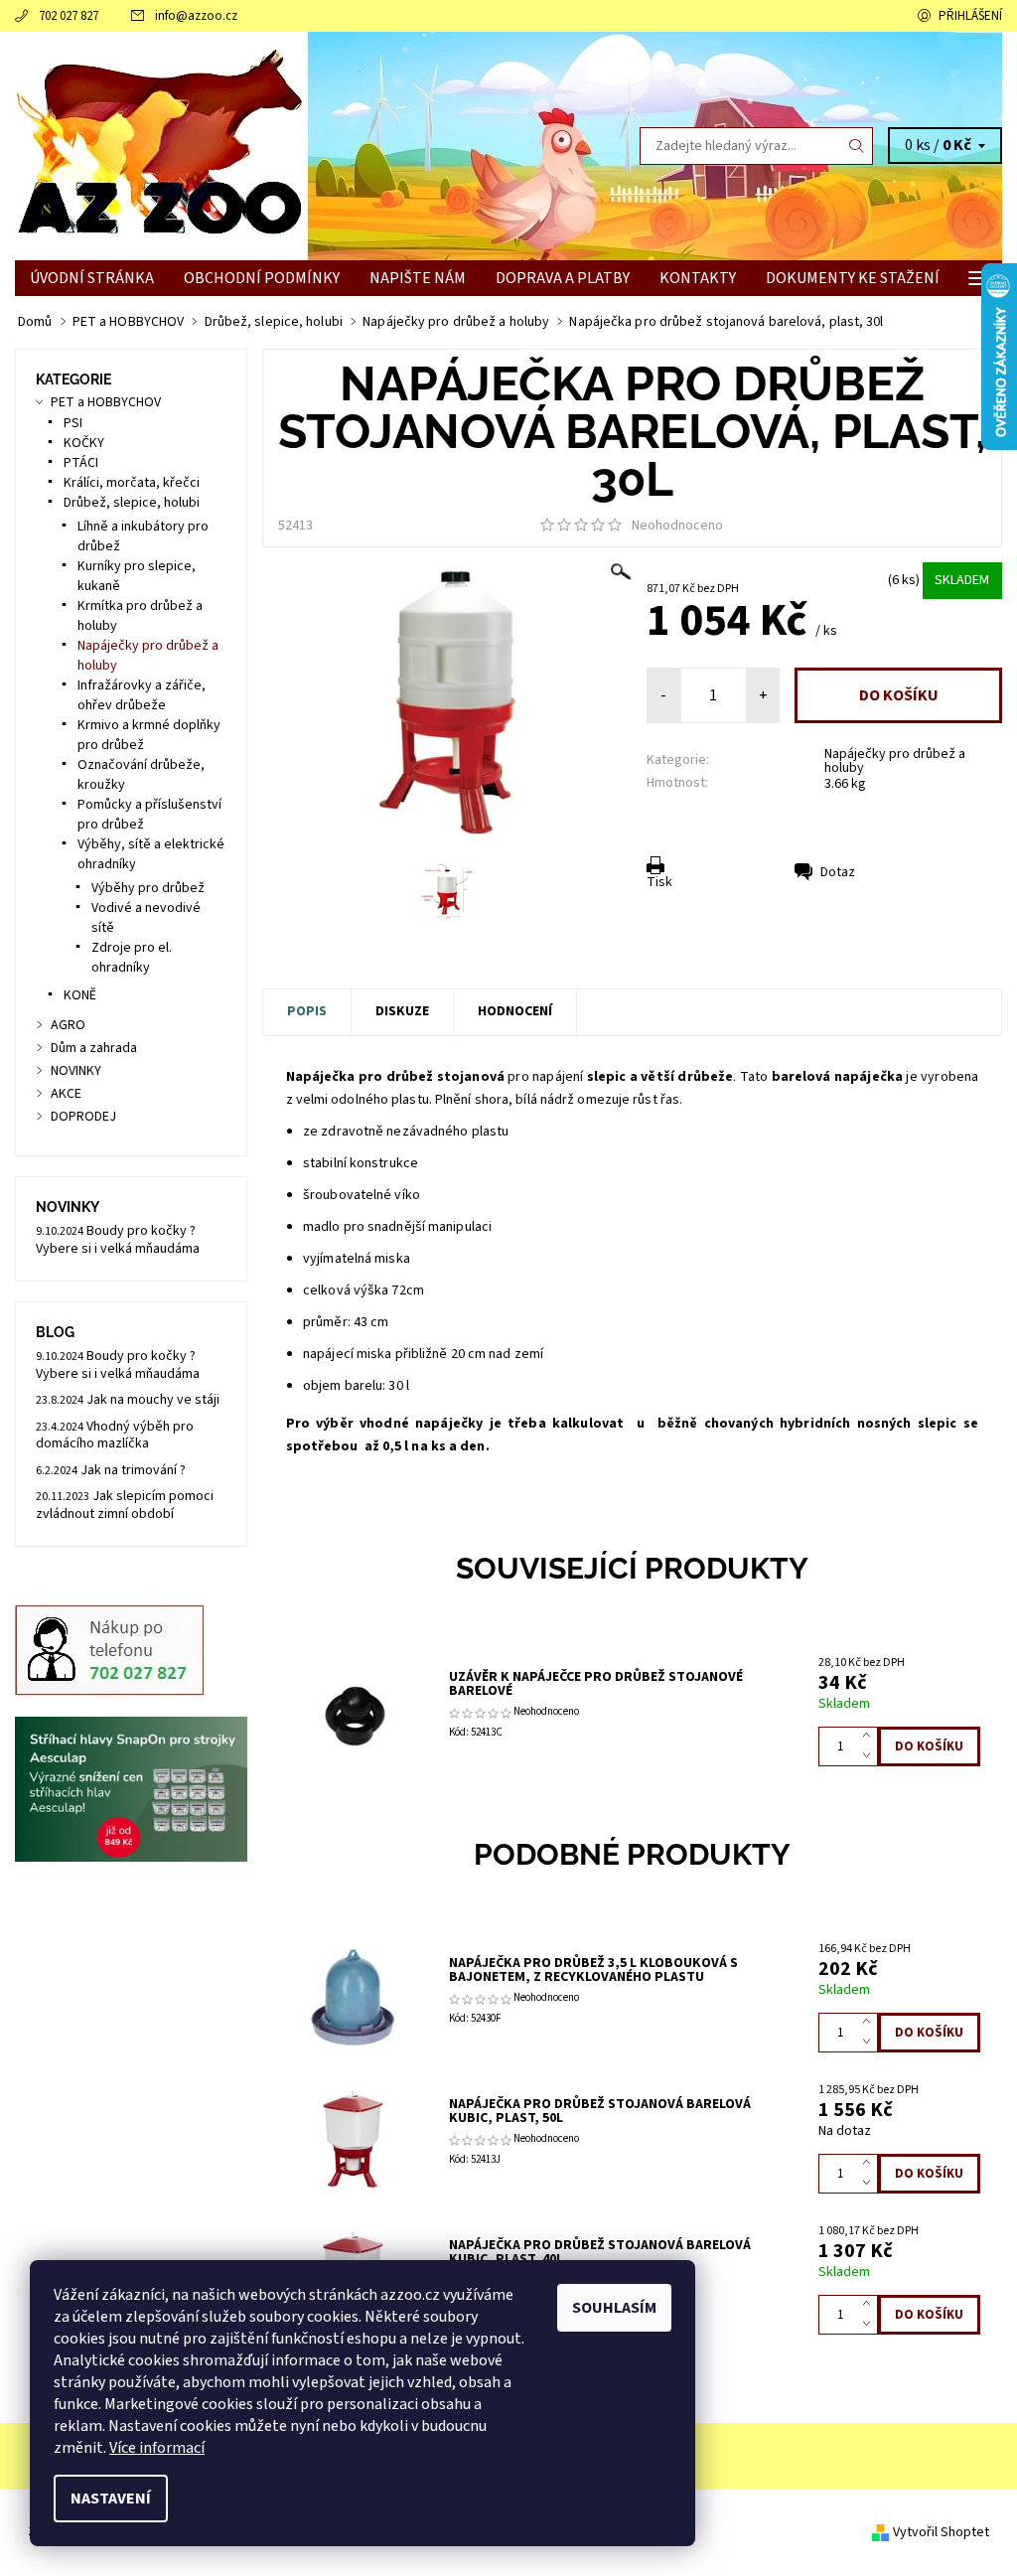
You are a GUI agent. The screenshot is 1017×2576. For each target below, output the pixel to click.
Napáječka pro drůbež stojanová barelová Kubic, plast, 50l (600, 2111)
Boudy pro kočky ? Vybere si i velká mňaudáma (118, 1240)
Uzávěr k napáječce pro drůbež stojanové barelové (596, 1684)
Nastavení (111, 2499)
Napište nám (418, 278)
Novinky (68, 1207)
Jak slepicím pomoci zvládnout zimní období (125, 1505)
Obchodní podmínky (262, 278)
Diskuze (402, 1011)
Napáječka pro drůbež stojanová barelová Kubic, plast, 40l (600, 2252)
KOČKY (84, 443)
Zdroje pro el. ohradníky (132, 958)
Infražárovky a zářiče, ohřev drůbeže (142, 695)
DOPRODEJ (83, 1117)
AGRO (68, 1025)
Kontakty (698, 278)
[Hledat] (857, 146)
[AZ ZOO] (262, 146)
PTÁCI (81, 463)
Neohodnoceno (677, 526)
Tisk (659, 882)
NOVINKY (76, 1071)
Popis (307, 1011)
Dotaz (838, 872)
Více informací (157, 2448)
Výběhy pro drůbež (148, 888)
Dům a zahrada (94, 1048)
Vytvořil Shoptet (941, 2531)
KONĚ (80, 995)
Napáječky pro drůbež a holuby (895, 761)
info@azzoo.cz (196, 16)
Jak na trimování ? (133, 1470)
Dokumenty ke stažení (853, 278)
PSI (73, 423)
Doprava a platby (563, 278)
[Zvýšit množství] (871, 1737)
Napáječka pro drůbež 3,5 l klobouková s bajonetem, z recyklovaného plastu (593, 1970)
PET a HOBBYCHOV (106, 402)
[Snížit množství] (871, 1756)
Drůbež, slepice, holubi (132, 503)
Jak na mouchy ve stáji (153, 1400)
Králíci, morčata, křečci (132, 483)
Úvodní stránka (92, 278)
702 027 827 (69, 16)
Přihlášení (970, 16)
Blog (55, 1332)
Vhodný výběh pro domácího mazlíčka (115, 1436)
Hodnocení (515, 1011)
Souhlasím (614, 2308)
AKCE (66, 1094)
